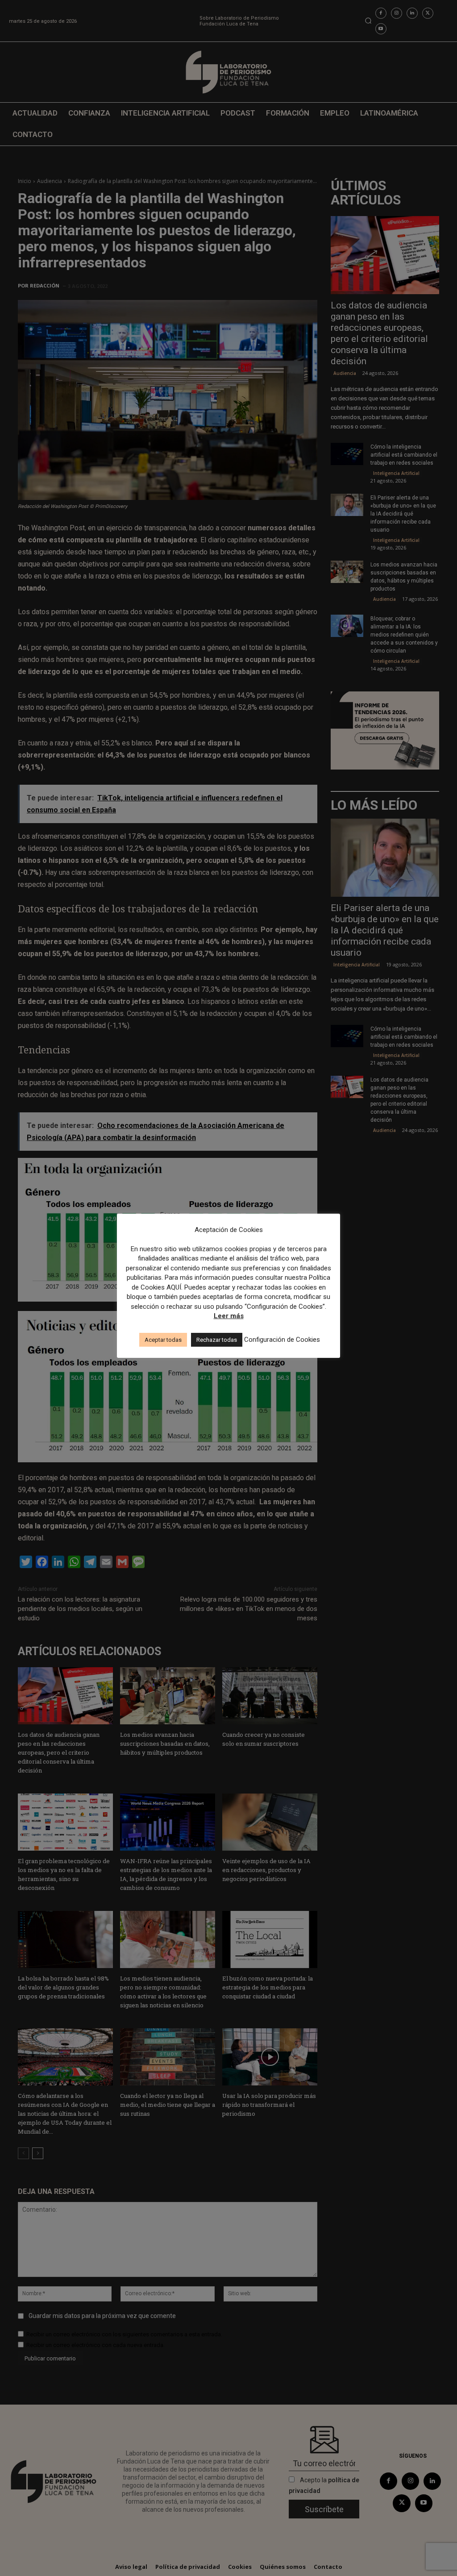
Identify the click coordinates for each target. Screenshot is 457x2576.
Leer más (229, 1316)
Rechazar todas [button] (217, 1340)
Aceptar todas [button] (163, 1340)
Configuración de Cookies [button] (282, 1340)
